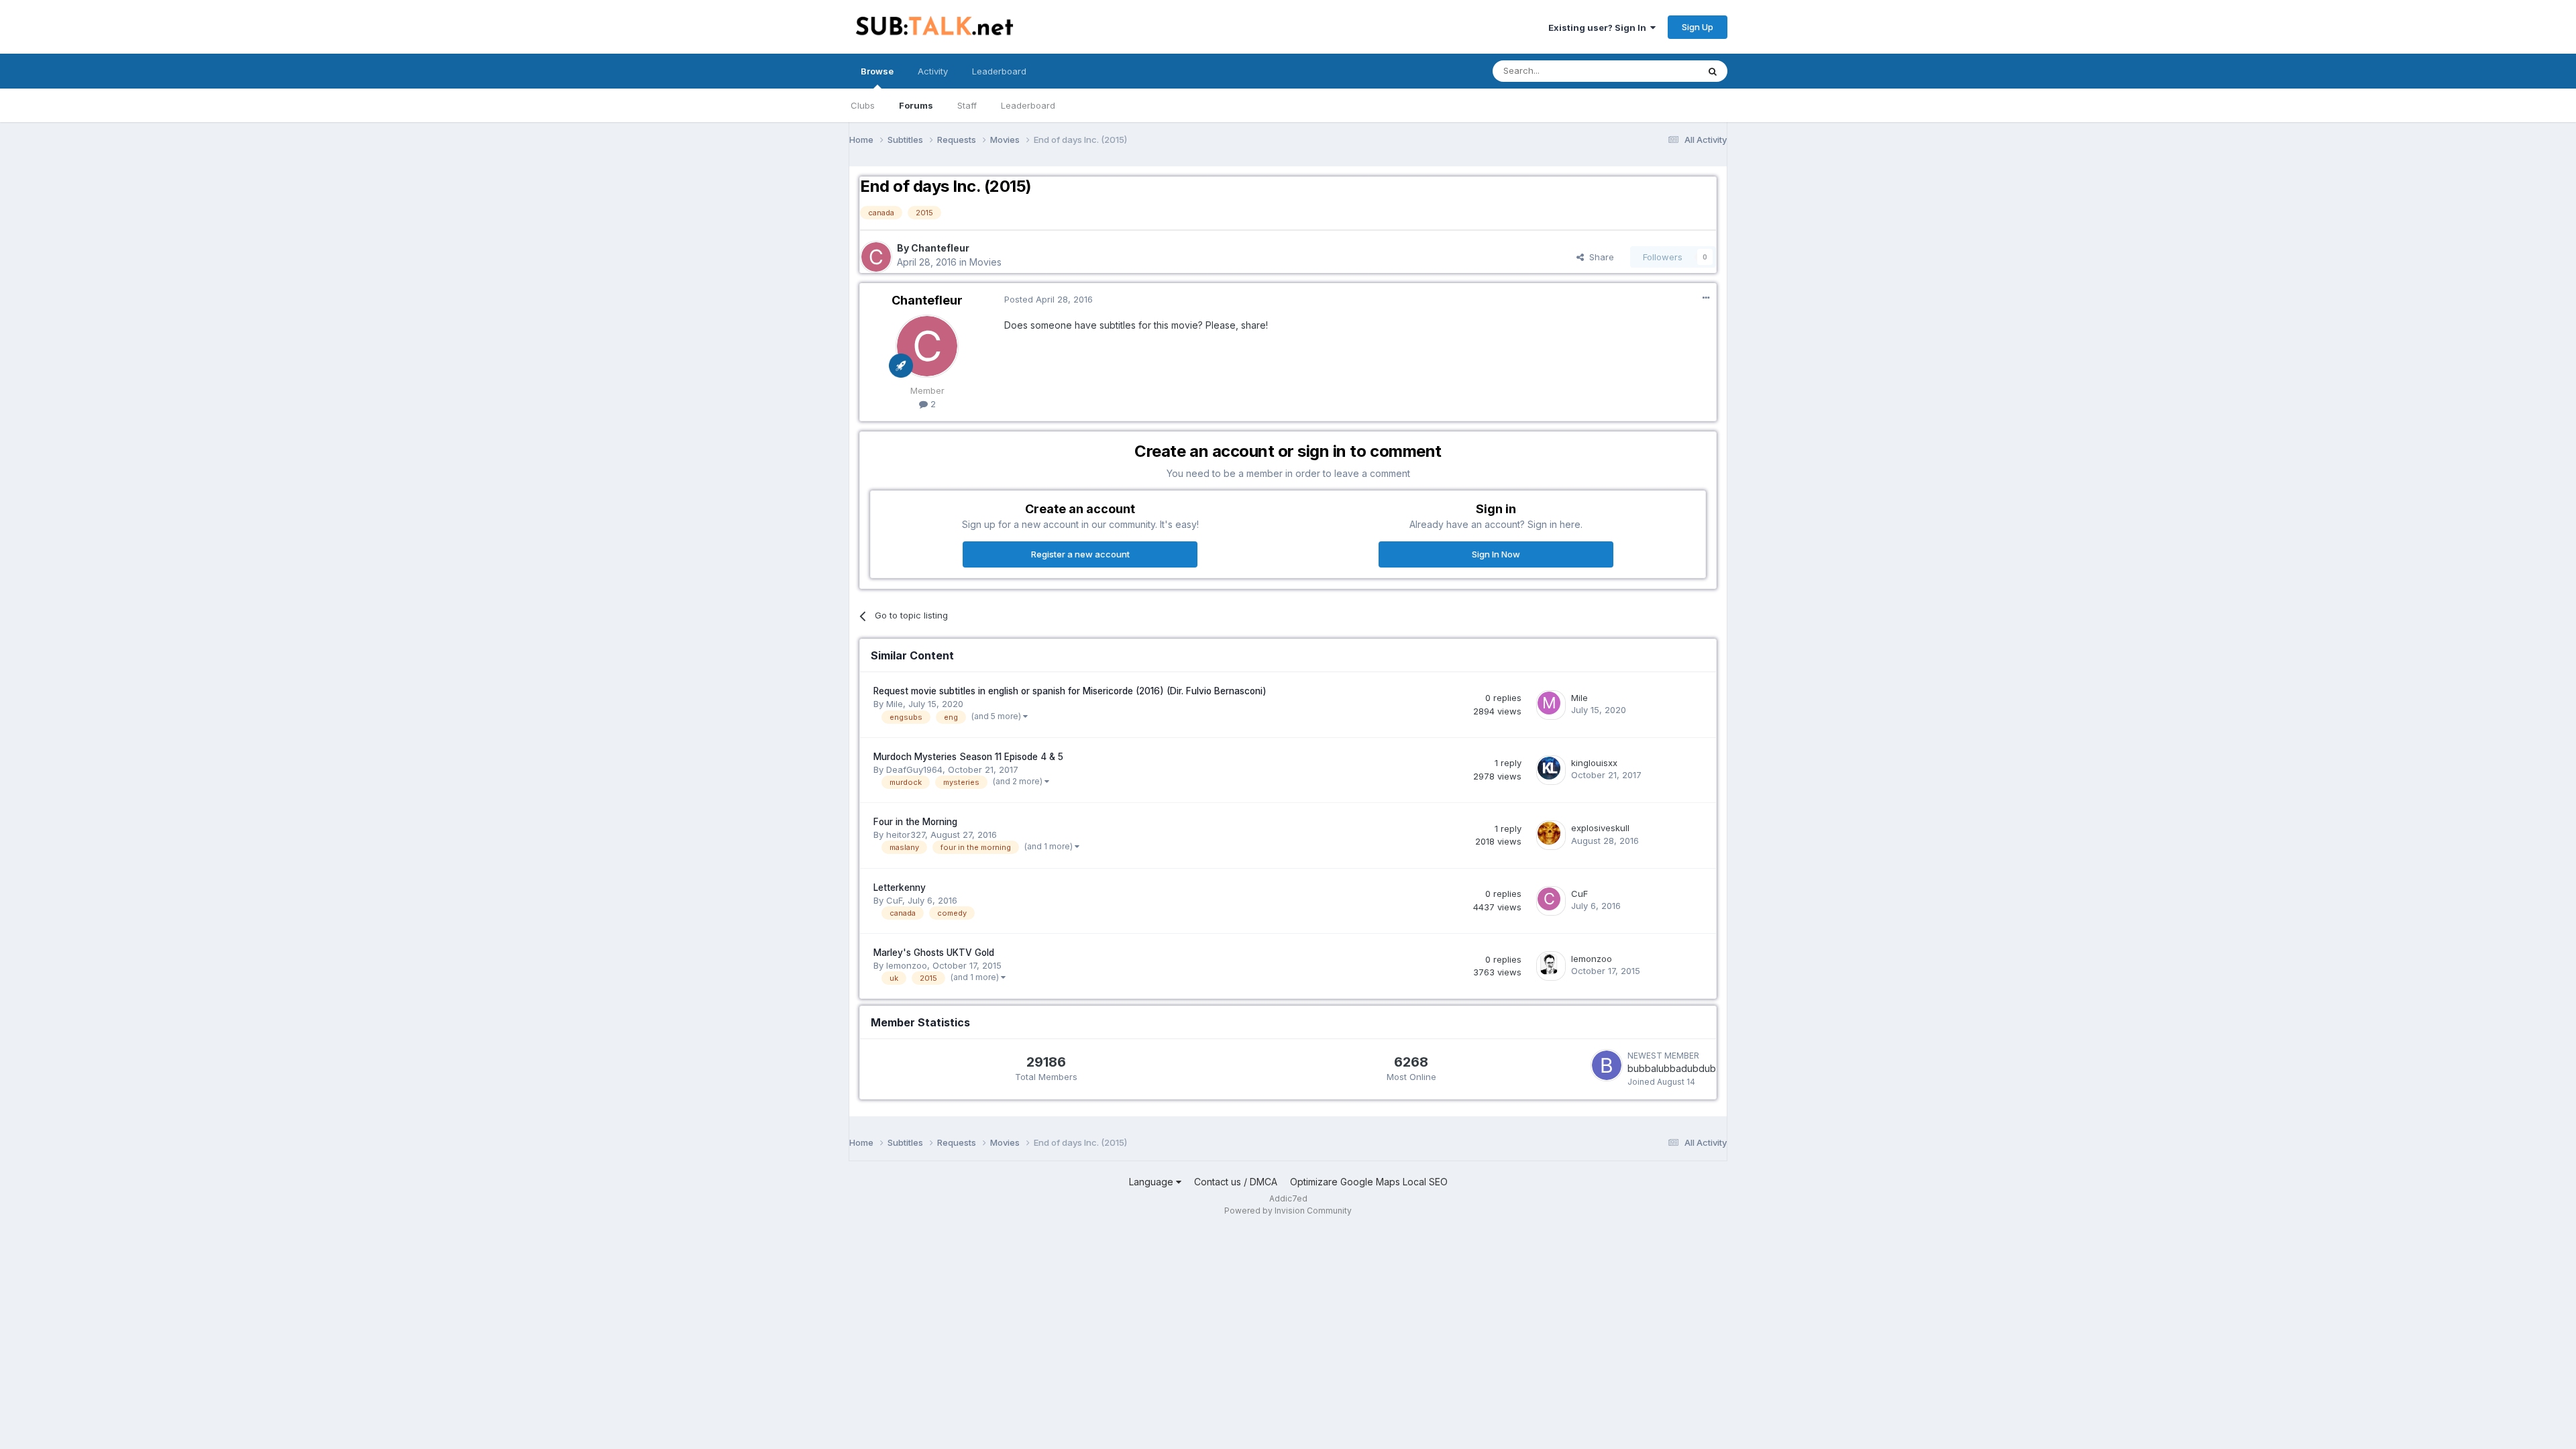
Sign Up (1698, 27)
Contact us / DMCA (1236, 1182)
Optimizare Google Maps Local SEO (1369, 1182)
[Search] (1713, 71)
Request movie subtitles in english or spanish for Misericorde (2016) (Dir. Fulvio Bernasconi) (1070, 691)
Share (1599, 257)
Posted (1049, 299)
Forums (916, 105)
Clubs (863, 105)
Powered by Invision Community (1288, 1211)
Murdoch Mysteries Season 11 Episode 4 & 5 (968, 757)
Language (1152, 1182)
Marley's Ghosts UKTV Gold (934, 953)
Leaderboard (1028, 105)
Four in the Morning (915, 822)
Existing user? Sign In (1599, 28)
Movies (985, 262)
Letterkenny (900, 888)
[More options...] (1706, 298)
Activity (933, 71)
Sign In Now (1496, 554)
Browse (877, 71)
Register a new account (1080, 554)
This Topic (1659, 71)
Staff (967, 105)
